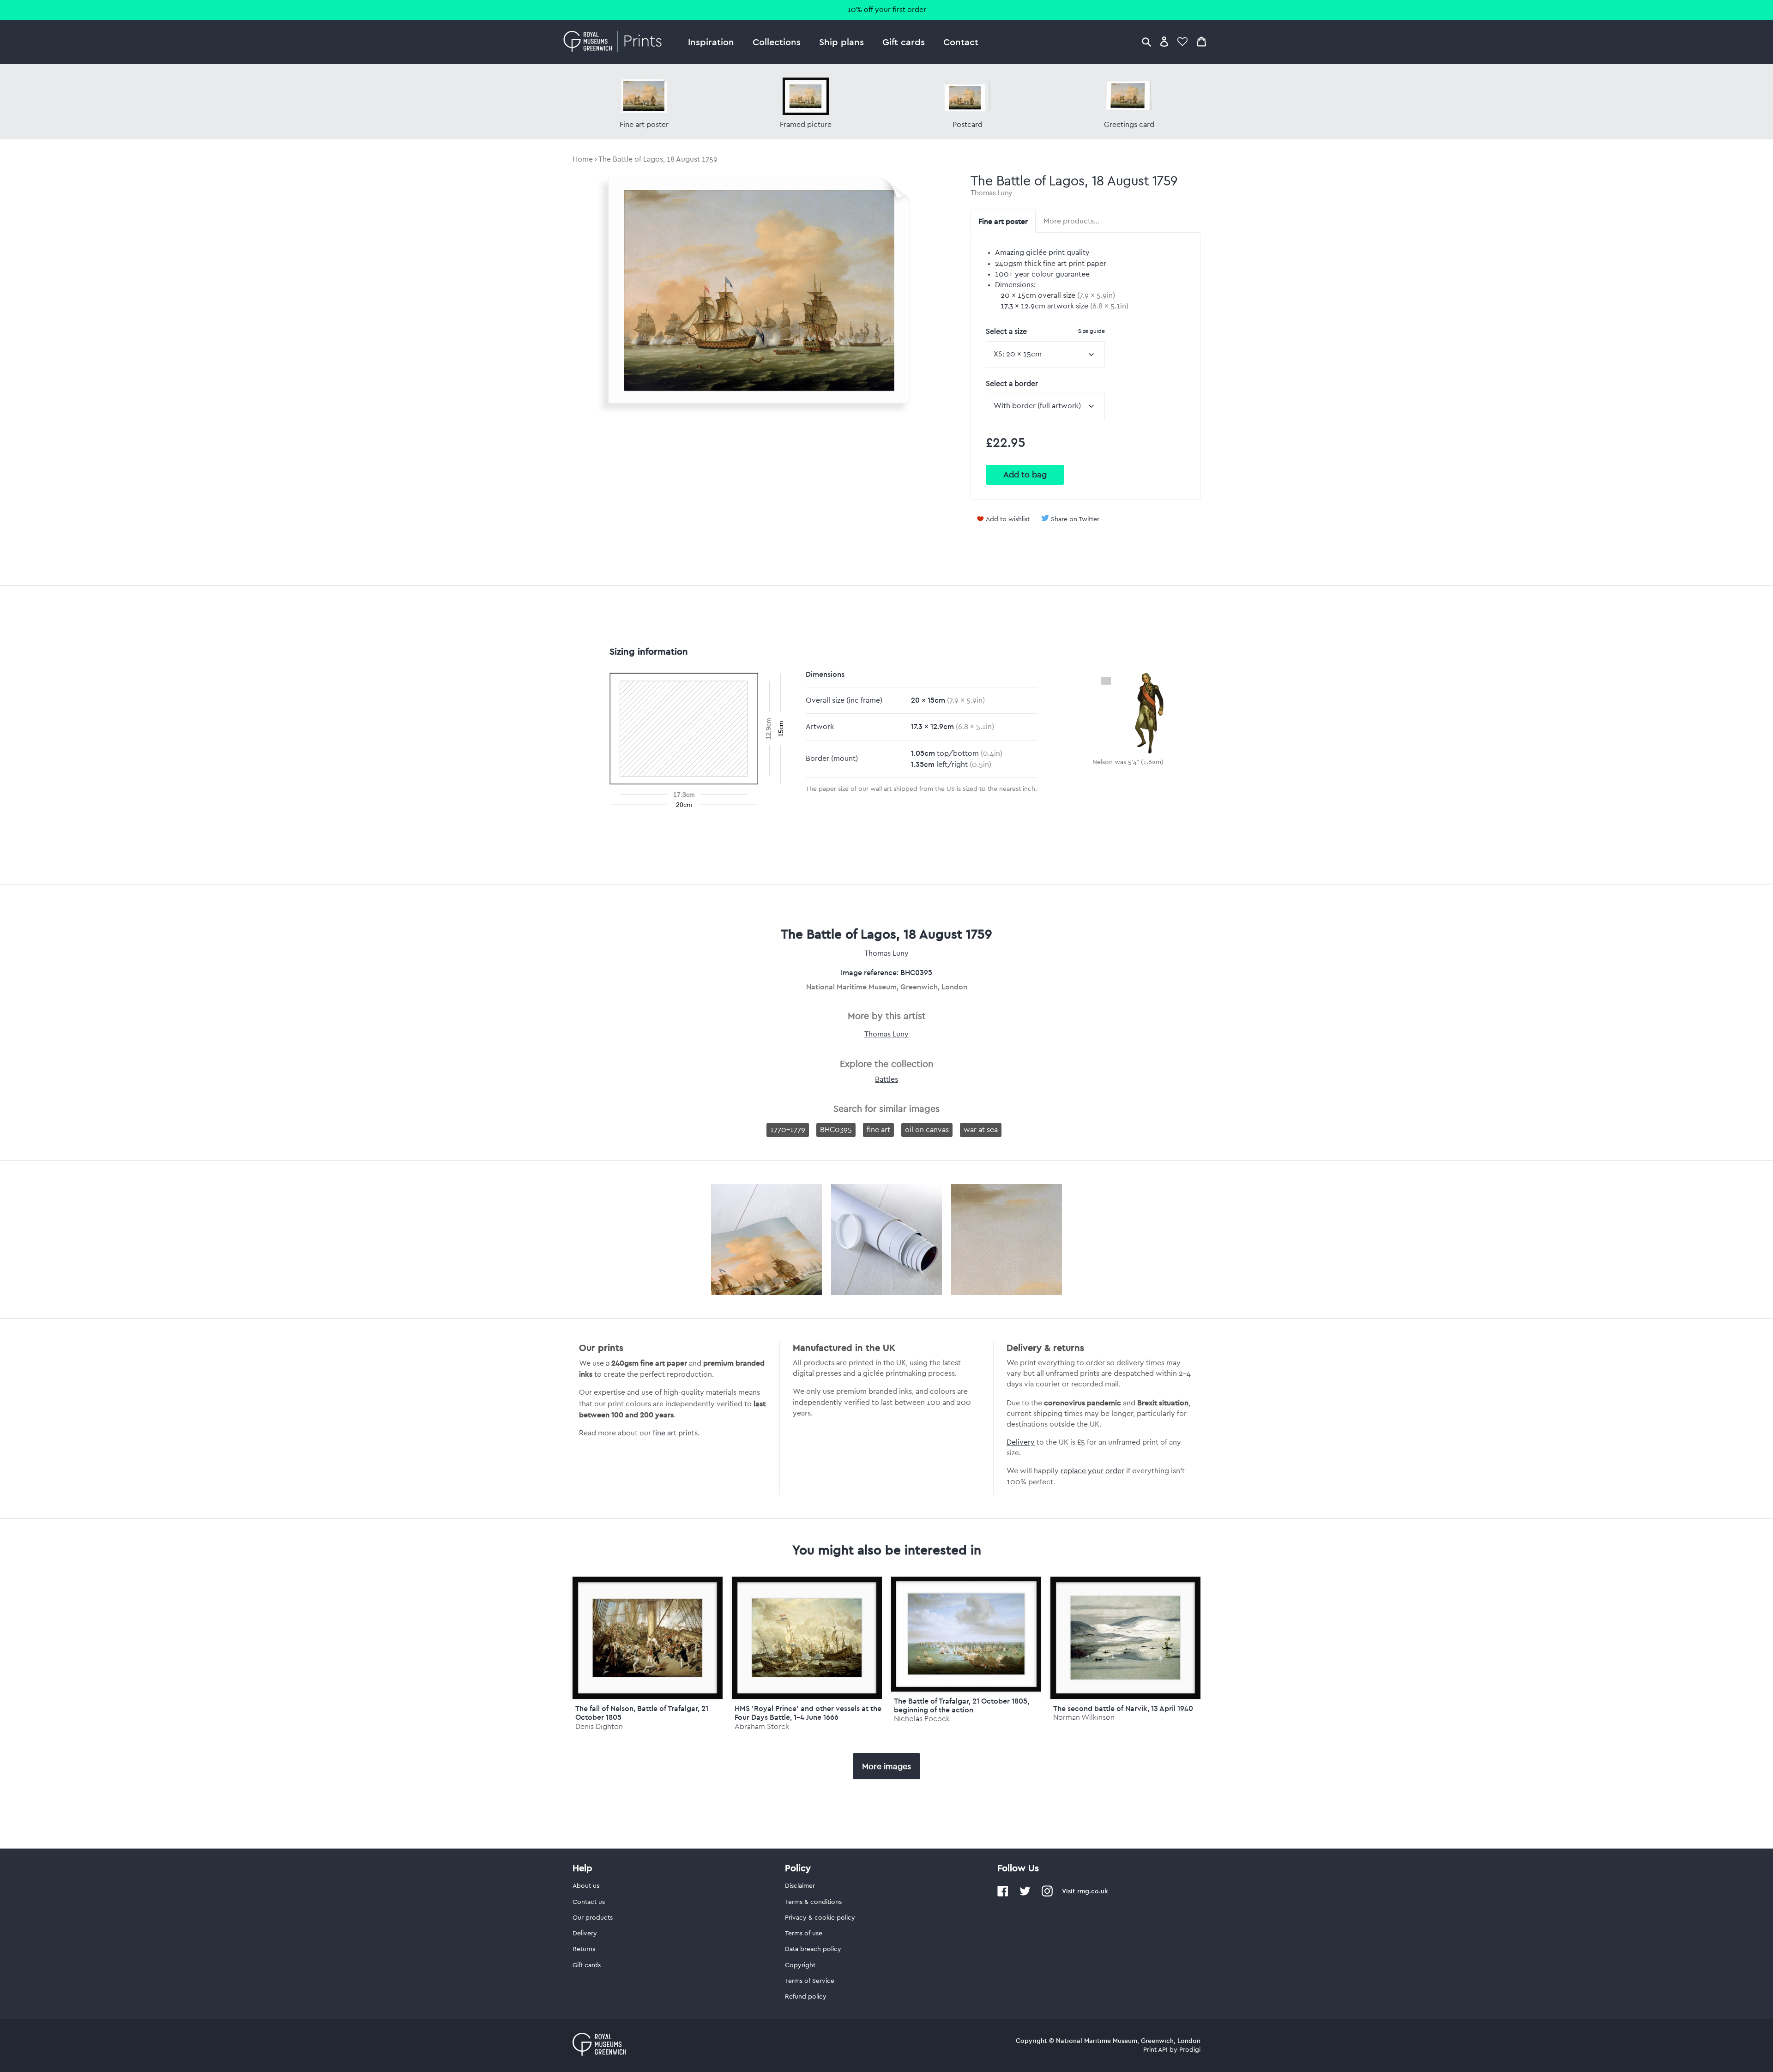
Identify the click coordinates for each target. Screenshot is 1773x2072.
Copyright (800, 1965)
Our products (593, 1918)
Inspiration (711, 42)
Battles (886, 1079)
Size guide (1092, 331)
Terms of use (804, 1933)
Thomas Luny (992, 193)
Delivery (1021, 1442)
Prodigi (1190, 2050)
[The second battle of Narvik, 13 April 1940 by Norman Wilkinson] (1125, 1638)
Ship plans (841, 42)
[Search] (1146, 41)
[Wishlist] (1182, 41)
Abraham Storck (762, 1726)
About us (586, 1886)
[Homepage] (615, 42)
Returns (584, 1949)
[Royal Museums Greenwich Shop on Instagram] (1047, 1895)
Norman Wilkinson (1084, 1717)
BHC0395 (836, 1130)
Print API (1155, 2050)
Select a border (1012, 384)
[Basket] (1201, 41)
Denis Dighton (599, 1726)
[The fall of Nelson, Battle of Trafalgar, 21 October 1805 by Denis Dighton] (648, 1638)
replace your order (1092, 1471)
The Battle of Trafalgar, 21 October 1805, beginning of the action (962, 1705)
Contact (961, 42)
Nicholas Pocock (922, 1719)
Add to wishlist (1008, 519)
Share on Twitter (1075, 519)
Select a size (1045, 331)
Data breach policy (813, 1949)
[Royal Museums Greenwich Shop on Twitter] (1025, 1895)
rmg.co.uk (1092, 1891)
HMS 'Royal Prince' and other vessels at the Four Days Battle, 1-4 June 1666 (808, 1713)
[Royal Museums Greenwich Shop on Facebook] (1003, 1895)
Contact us (589, 1902)
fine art (878, 1130)
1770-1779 (788, 1130)
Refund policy (806, 1997)
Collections (777, 42)
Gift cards (904, 42)
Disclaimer (800, 1886)
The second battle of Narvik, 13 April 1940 (1123, 1708)
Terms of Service (810, 1981)
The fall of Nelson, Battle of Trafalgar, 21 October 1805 (642, 1713)
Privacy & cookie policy (820, 1918)
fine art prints (675, 1433)
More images (886, 1766)
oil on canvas (927, 1130)
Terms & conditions (813, 1902)
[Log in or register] (1164, 41)
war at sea (981, 1130)
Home (583, 159)
